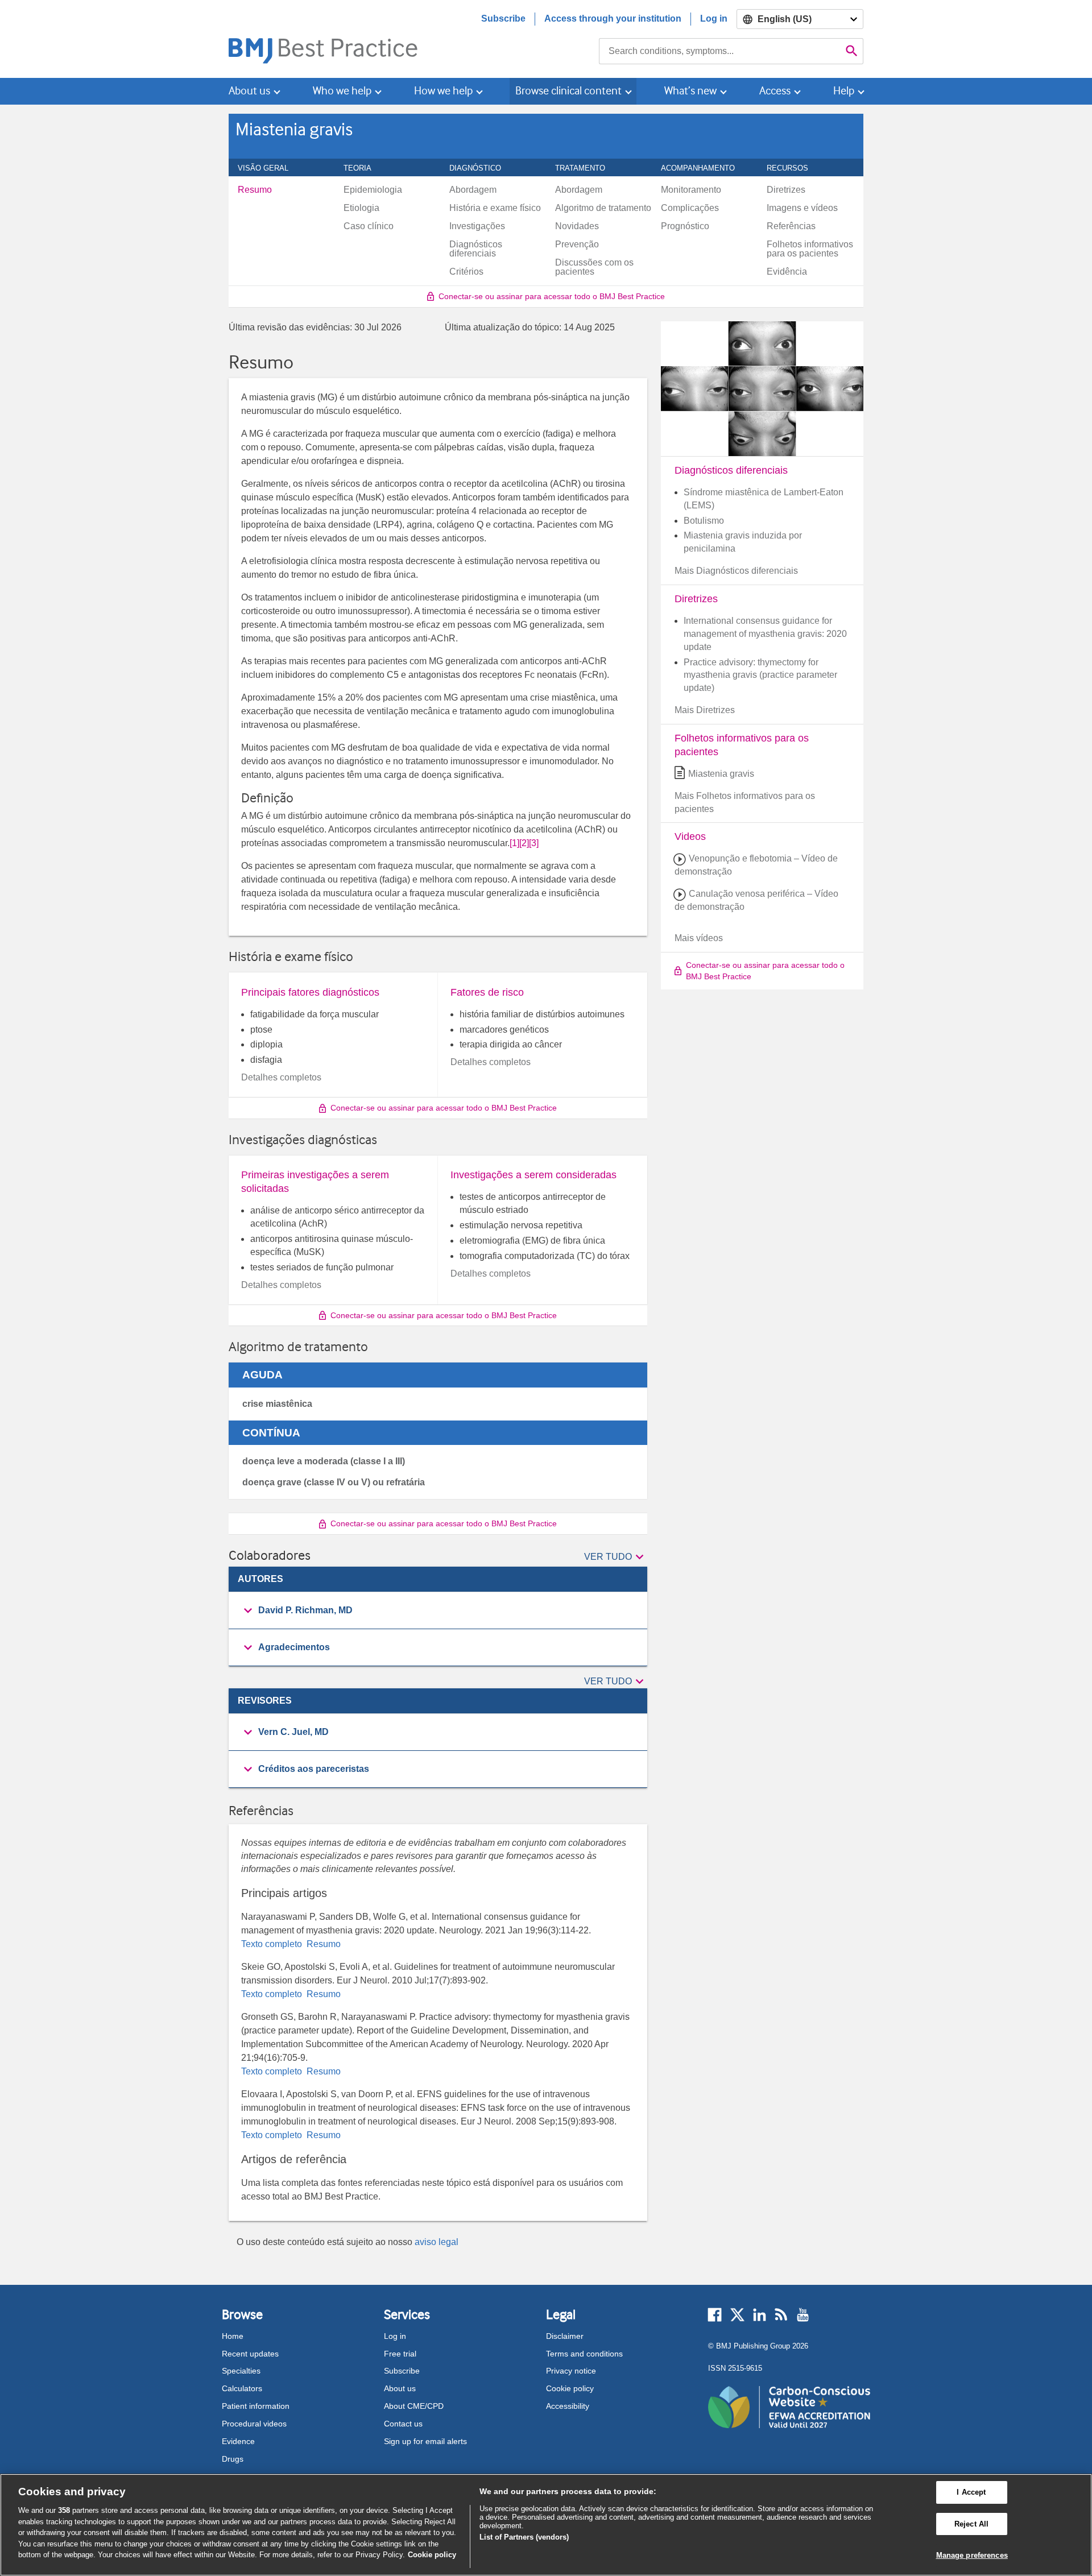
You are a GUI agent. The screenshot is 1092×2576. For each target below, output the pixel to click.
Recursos (794, 168)
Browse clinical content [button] (568, 91)
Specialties (241, 2371)
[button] (616, 1558)
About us (400, 2388)
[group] (438, 1611)
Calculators (242, 2388)
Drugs (233, 2459)
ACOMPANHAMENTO (704, 168)
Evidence (238, 2441)
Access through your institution (613, 18)
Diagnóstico (481, 168)
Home (233, 2336)
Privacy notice (571, 2371)
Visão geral (269, 168)
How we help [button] (443, 91)
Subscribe (503, 18)
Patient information (256, 2406)
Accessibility (568, 2406)
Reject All (971, 2524)
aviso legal (437, 2242)
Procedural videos (254, 2424)
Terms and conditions (584, 2354)
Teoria (364, 168)
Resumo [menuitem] (255, 190)
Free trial (400, 2354)
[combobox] (720, 51)
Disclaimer (565, 2336)
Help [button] (844, 91)
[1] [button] (514, 843)
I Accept (971, 2492)
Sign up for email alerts (425, 2441)
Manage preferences (972, 2555)
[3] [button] (534, 843)
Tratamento (586, 168)
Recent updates (250, 2354)
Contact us (403, 2424)
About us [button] (249, 91)
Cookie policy (570, 2388)
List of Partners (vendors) (524, 2537)
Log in (714, 18)
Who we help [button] (342, 91)
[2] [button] (524, 843)
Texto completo (273, 1944)
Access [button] (775, 91)
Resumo (322, 1944)
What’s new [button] (690, 91)
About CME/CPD (414, 2406)
